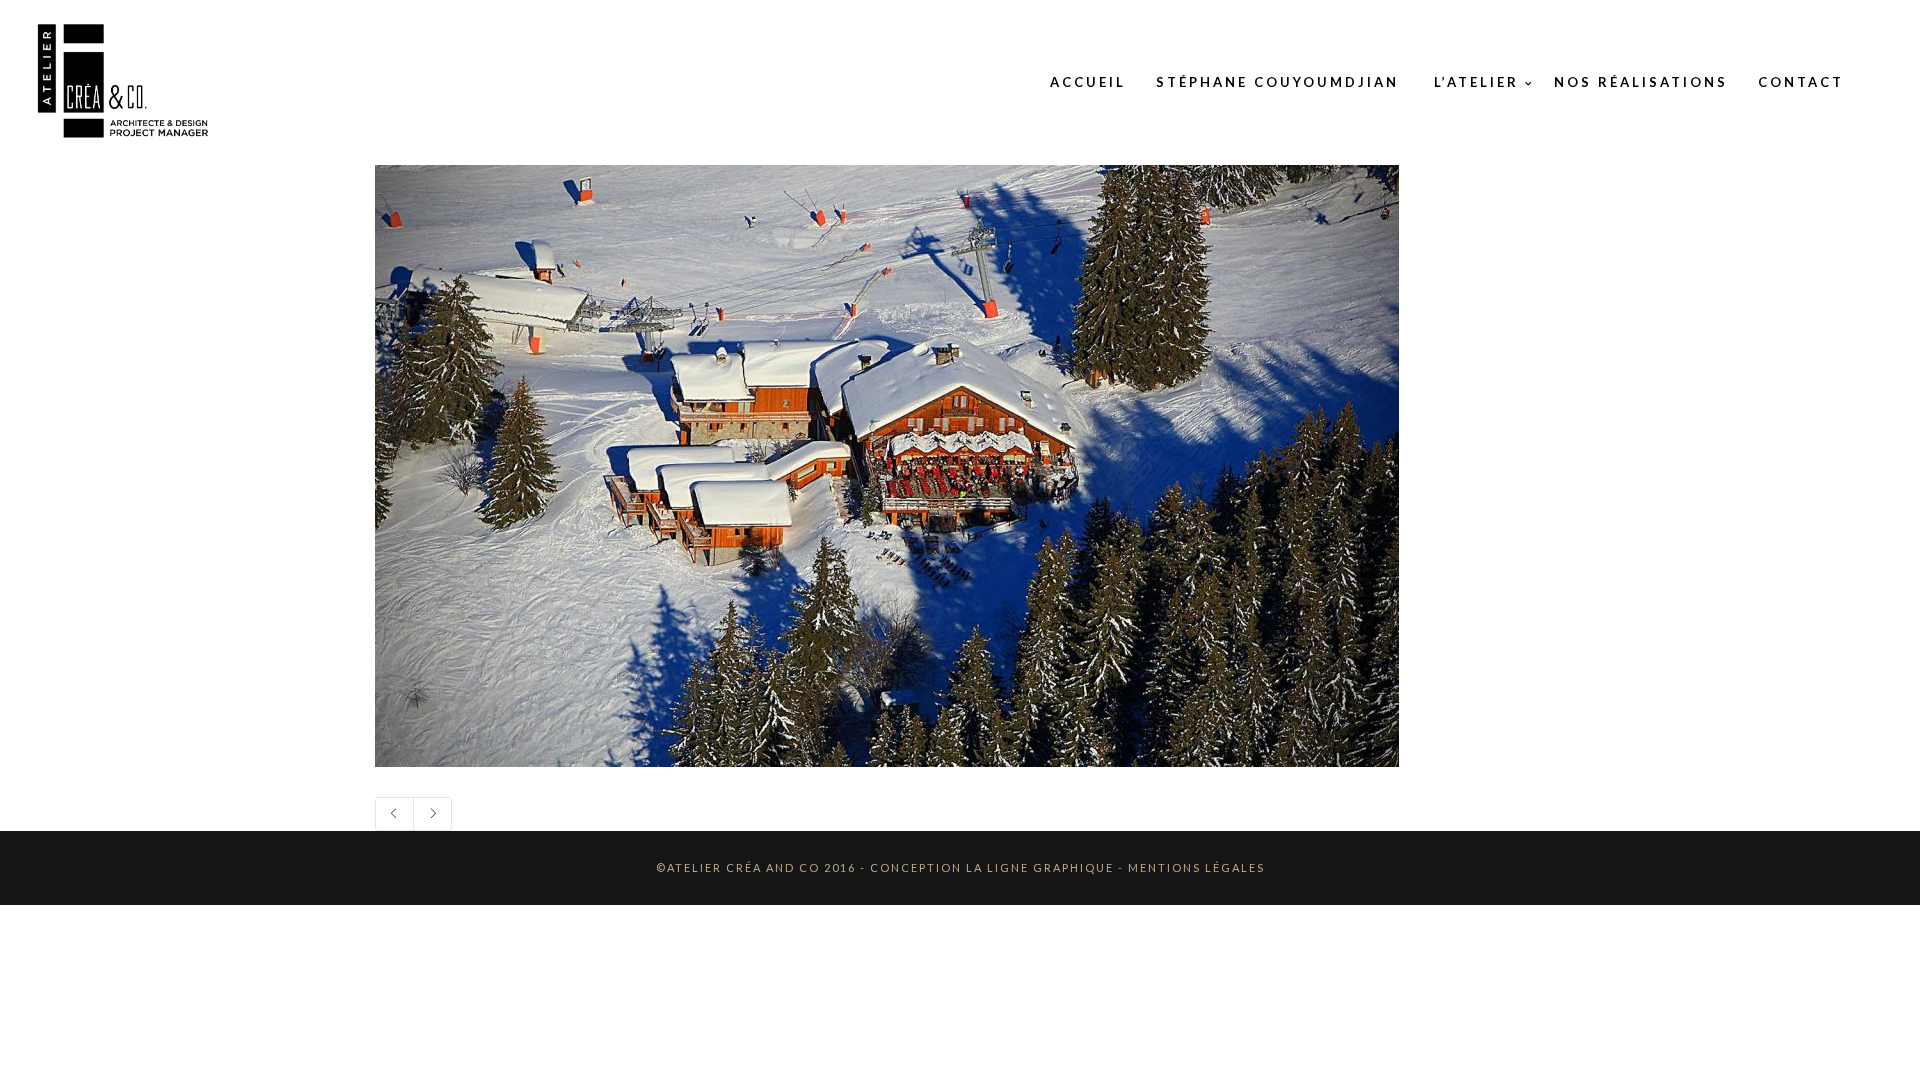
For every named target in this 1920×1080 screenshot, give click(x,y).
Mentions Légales (1196, 867)
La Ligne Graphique (1040, 867)
